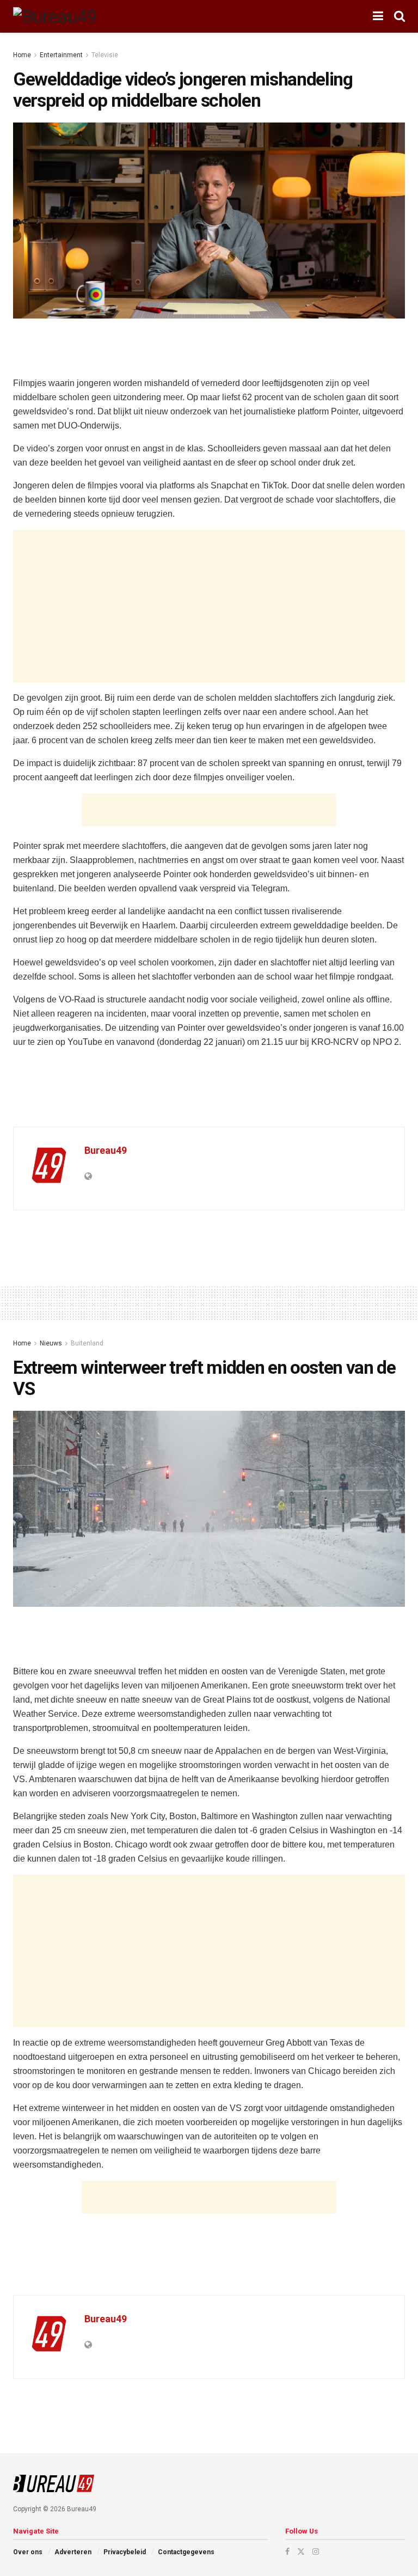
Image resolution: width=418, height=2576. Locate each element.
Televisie (105, 55)
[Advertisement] (209, 346)
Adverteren (73, 2552)
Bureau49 (106, 1150)
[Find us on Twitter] (301, 2551)
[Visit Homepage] (55, 16)
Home (22, 55)
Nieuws (51, 1343)
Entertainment (61, 55)
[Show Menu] (378, 16)
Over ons (28, 2552)
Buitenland (87, 1343)
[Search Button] (399, 16)
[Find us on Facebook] (287, 2551)
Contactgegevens (186, 2552)
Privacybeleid (125, 2552)
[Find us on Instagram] (316, 2551)
